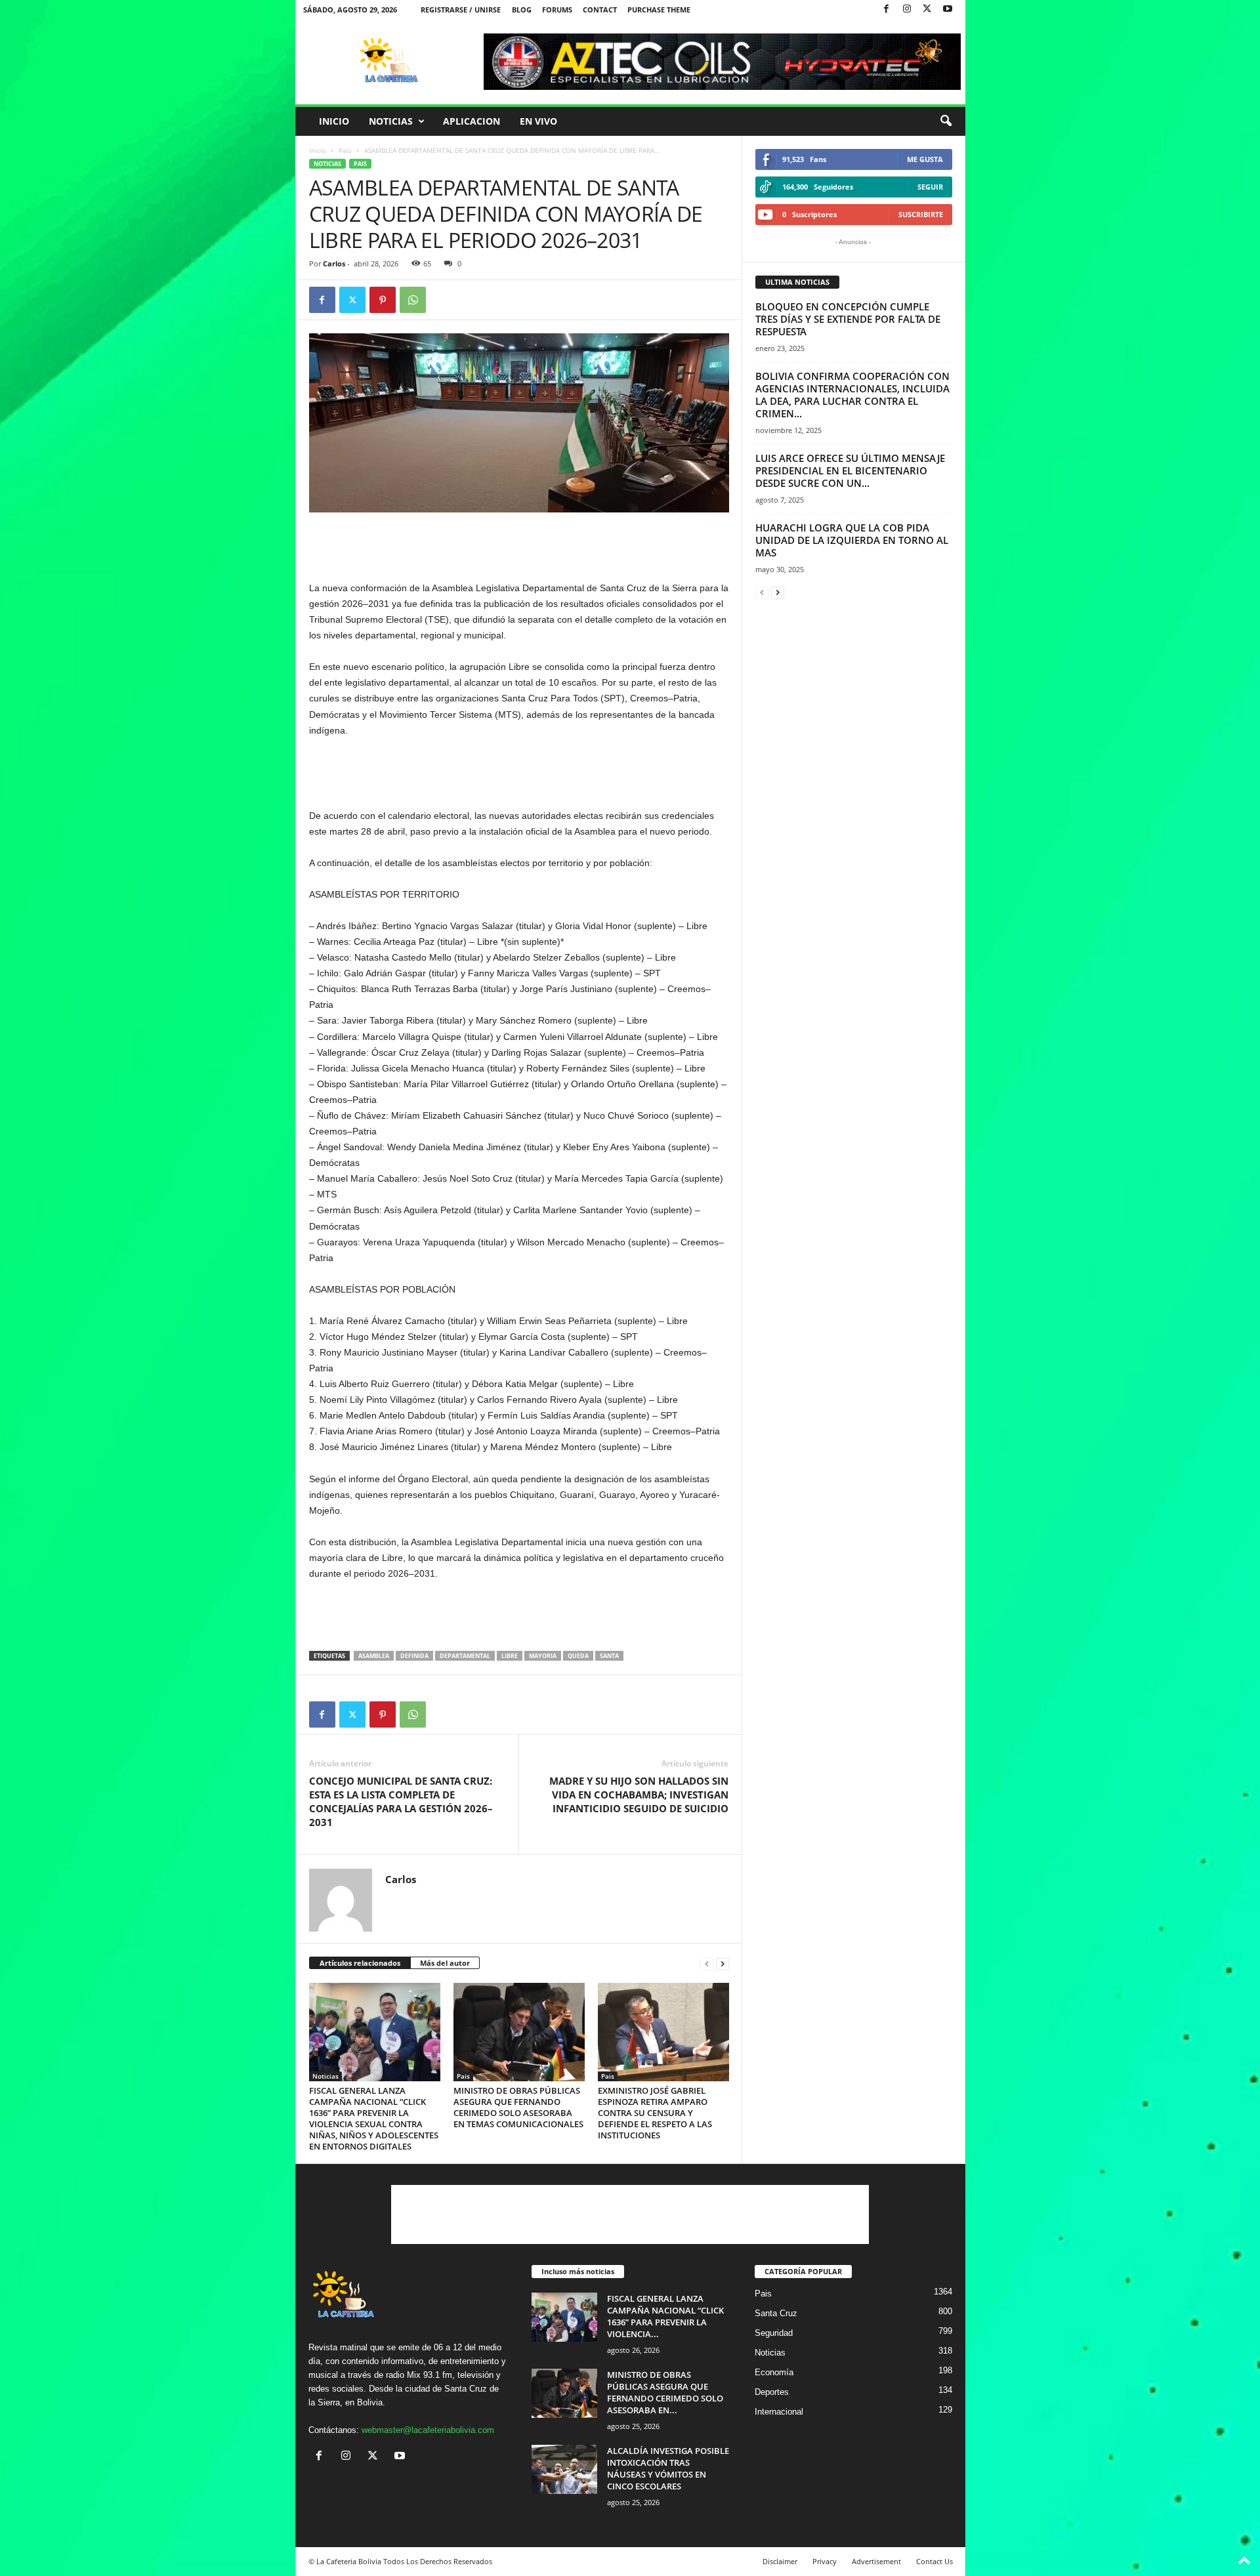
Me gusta (925, 159)
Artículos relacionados (360, 1963)
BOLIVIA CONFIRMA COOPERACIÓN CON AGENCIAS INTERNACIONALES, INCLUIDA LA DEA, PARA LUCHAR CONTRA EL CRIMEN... (852, 395)
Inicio (334, 121)
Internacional (779, 2412)
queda (578, 1656)
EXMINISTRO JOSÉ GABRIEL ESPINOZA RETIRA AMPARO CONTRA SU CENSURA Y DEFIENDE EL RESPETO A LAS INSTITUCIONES (655, 2113)
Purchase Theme (659, 10)
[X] (927, 10)
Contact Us (934, 2561)
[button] (946, 121)
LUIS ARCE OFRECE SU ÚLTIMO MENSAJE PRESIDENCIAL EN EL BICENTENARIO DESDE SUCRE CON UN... (850, 470)
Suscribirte (921, 214)
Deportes (772, 2392)
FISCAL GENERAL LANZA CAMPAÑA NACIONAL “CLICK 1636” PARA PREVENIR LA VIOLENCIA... (665, 2316)
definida (414, 1656)
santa (609, 1656)
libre (510, 1656)
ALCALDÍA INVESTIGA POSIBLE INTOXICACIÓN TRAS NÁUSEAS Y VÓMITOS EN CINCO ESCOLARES (668, 2468)
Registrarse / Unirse (461, 10)
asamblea (374, 1656)
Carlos (334, 263)
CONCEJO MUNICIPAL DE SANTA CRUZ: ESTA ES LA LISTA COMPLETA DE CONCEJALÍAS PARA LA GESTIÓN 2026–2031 (401, 1801)
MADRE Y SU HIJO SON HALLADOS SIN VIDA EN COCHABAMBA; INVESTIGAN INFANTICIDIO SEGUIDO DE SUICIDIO (639, 1795)
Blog (522, 10)
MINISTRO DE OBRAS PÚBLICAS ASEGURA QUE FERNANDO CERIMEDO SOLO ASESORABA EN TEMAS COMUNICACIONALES (518, 2107)
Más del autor (445, 1963)
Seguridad (774, 2333)
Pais (345, 150)
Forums (557, 10)
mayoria (543, 1656)
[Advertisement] (519, 546)
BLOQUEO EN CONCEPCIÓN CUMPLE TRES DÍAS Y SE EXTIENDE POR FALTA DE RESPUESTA (848, 319)
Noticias (391, 121)
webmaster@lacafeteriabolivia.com (428, 2430)
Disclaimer (780, 2561)
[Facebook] (887, 10)
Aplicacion (472, 121)
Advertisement (876, 2561)
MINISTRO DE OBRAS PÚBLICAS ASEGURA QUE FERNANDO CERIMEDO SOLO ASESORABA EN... (665, 2392)
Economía (774, 2372)
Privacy (825, 2561)
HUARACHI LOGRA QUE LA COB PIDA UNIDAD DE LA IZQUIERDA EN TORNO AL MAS (852, 540)
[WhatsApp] (413, 300)
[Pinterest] (383, 300)
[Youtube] (948, 10)
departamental (465, 1656)
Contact (600, 10)
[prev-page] (707, 1963)
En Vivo (538, 121)
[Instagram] (907, 10)
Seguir (930, 187)
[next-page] (723, 1963)
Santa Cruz (776, 2313)
